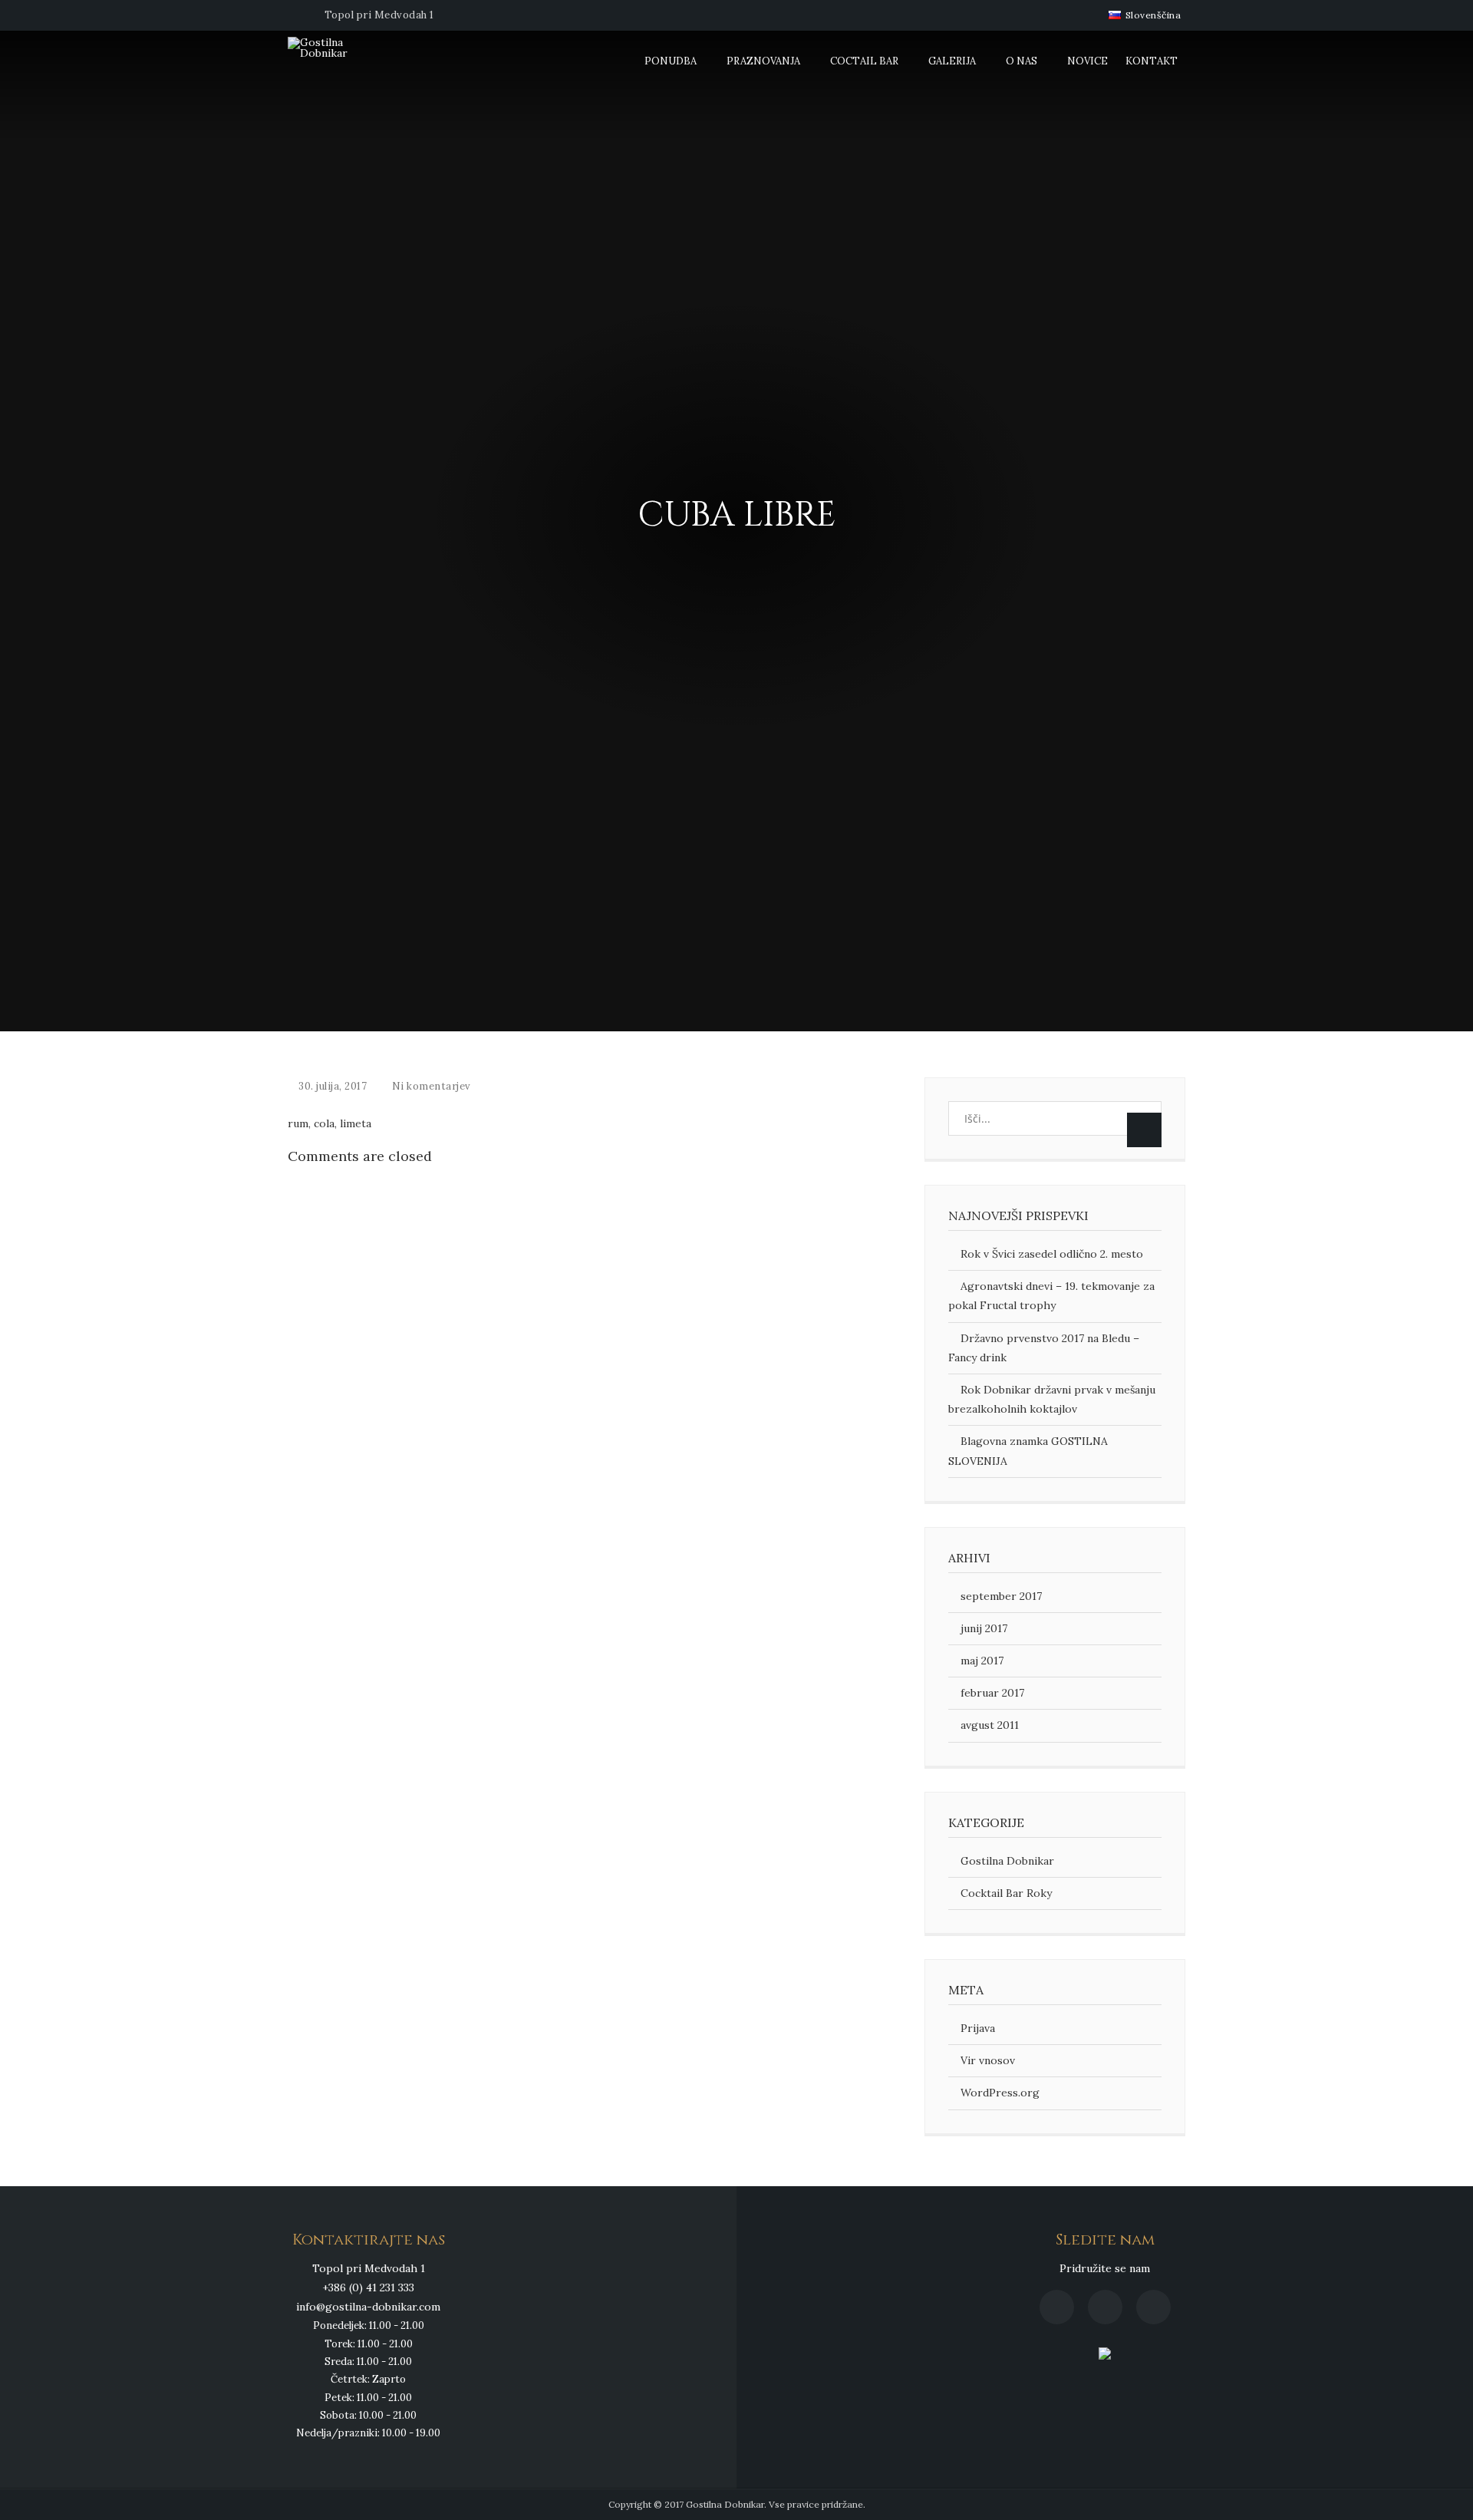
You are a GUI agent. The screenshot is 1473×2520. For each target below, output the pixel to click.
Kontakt (1152, 61)
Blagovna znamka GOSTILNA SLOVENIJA (1028, 1451)
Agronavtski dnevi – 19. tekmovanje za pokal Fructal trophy (1051, 1296)
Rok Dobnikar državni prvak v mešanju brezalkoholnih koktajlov (1052, 1399)
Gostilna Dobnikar (1007, 1861)
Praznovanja (763, 61)
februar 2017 (992, 1693)
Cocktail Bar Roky (1006, 1893)
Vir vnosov (988, 2060)
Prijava (978, 2028)
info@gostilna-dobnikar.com (368, 2307)
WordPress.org (1000, 2093)
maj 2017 (982, 1661)
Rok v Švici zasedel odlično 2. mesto (1052, 1254)
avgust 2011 (990, 1725)
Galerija (952, 61)
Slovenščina (1152, 15)
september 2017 (1001, 1596)
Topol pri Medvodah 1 (379, 15)
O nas (1022, 61)
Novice (1087, 61)
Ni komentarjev (432, 1086)
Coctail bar (864, 61)
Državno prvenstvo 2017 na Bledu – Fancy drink (1044, 1348)
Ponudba (671, 61)
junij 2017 (984, 1628)
